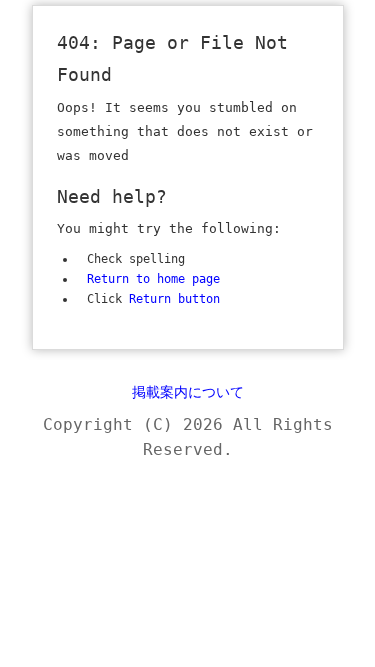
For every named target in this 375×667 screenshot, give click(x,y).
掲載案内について (188, 392)
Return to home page (153, 279)
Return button (174, 299)
